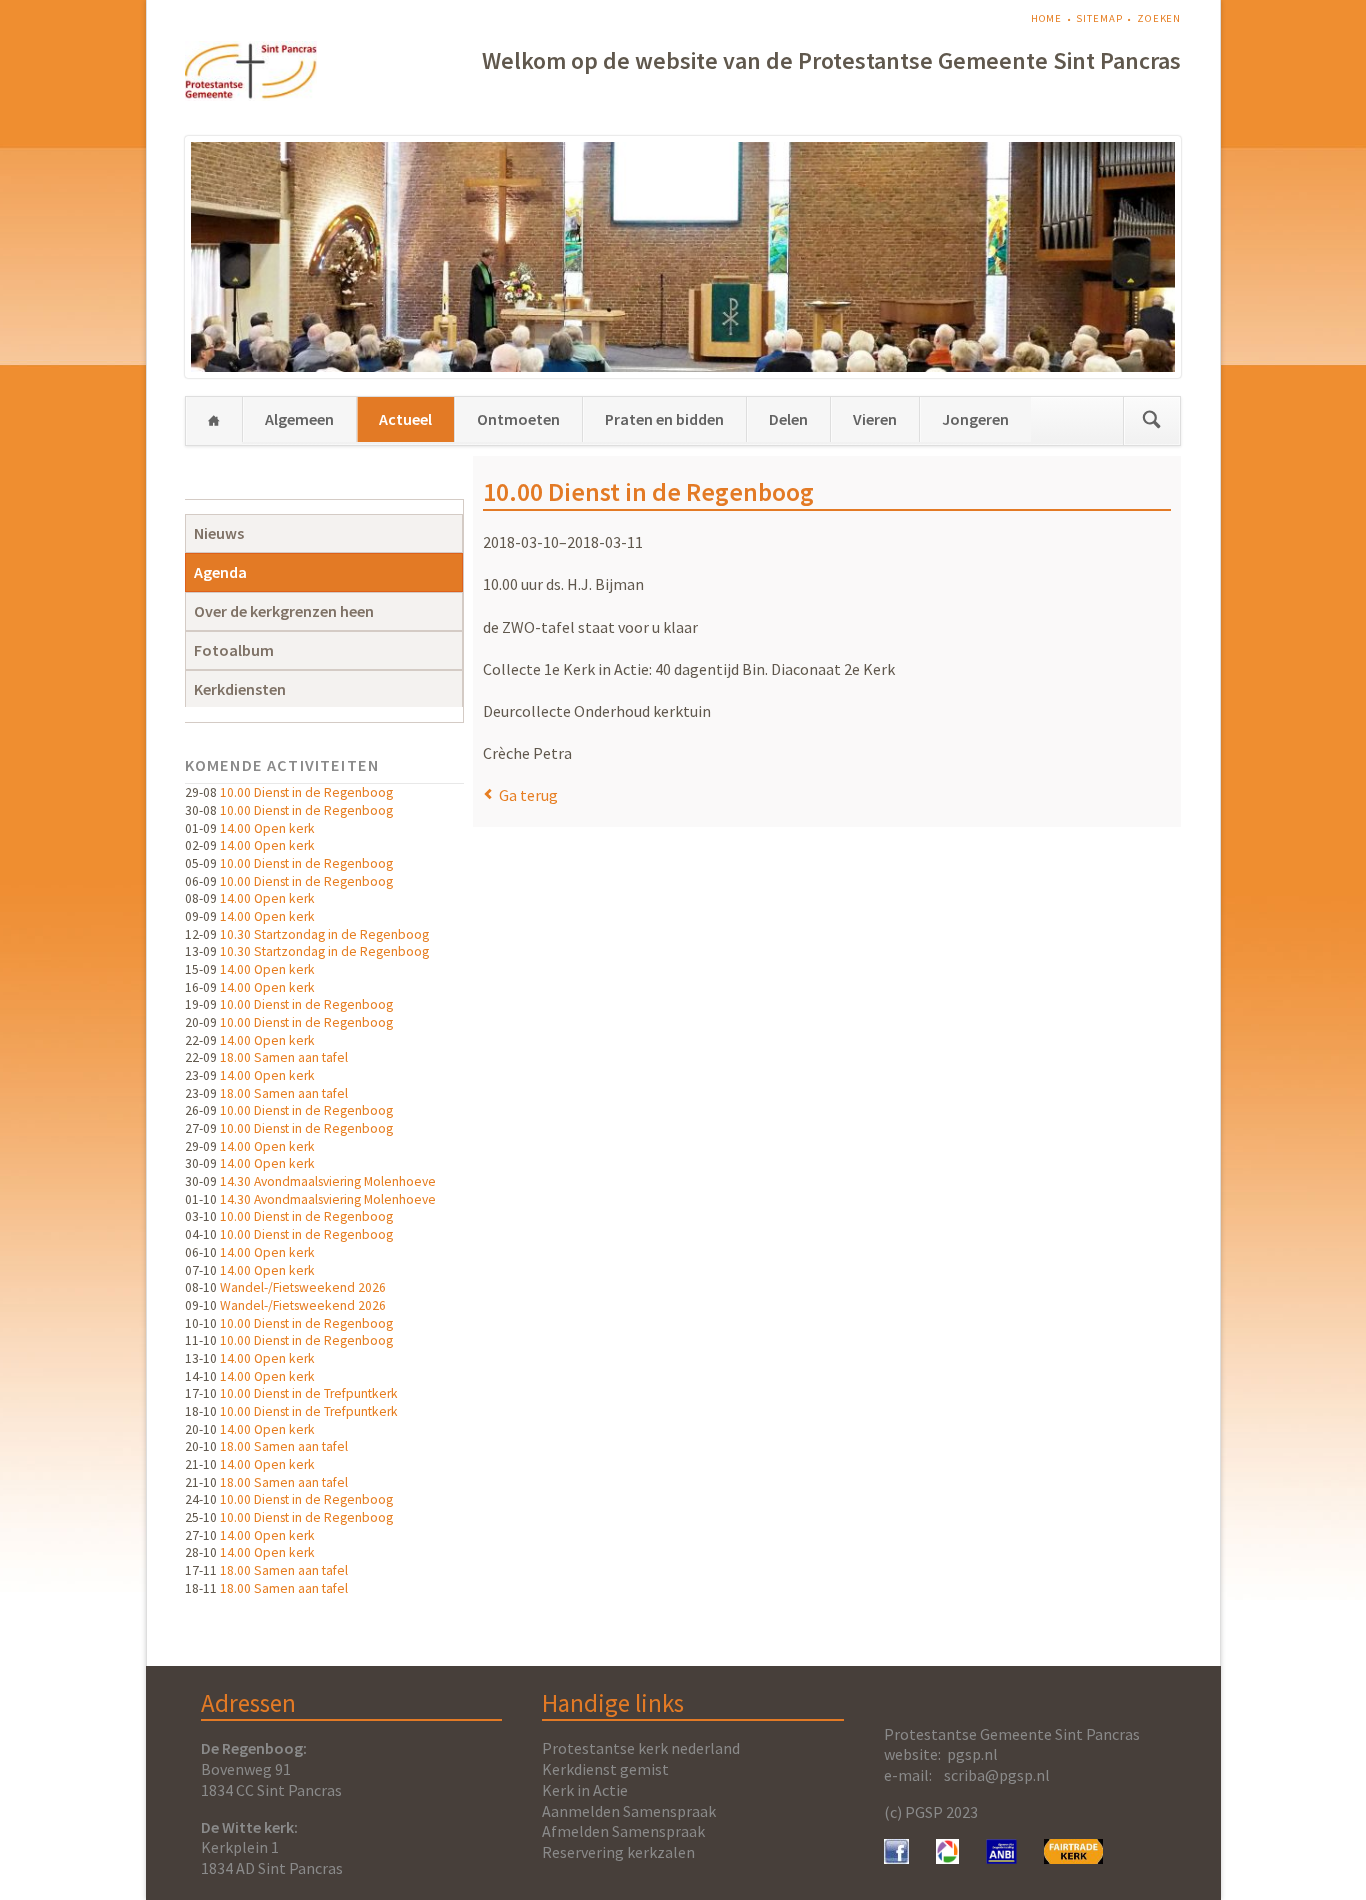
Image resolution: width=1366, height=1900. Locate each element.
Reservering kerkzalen (618, 1852)
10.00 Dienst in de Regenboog (306, 792)
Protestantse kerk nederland (641, 1748)
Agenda (220, 572)
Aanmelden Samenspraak (629, 1811)
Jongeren (975, 419)
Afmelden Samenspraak (623, 1831)
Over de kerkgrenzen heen (284, 611)
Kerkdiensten (240, 689)
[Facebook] (896, 1858)
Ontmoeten (518, 419)
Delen (788, 419)
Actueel (405, 419)
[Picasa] (947, 1858)
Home (1047, 18)
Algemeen (299, 419)
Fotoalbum (234, 650)
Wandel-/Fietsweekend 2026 (303, 1287)
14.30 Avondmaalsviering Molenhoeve (328, 1181)
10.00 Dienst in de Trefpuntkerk (309, 1393)
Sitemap (1099, 18)
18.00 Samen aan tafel (284, 1057)
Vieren (875, 419)
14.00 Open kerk (267, 828)
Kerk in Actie (585, 1790)
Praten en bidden (664, 419)
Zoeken (1159, 18)
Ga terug (528, 795)
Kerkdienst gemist (605, 1769)
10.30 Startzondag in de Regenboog (324, 934)
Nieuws (219, 533)
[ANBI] (1002, 1858)
